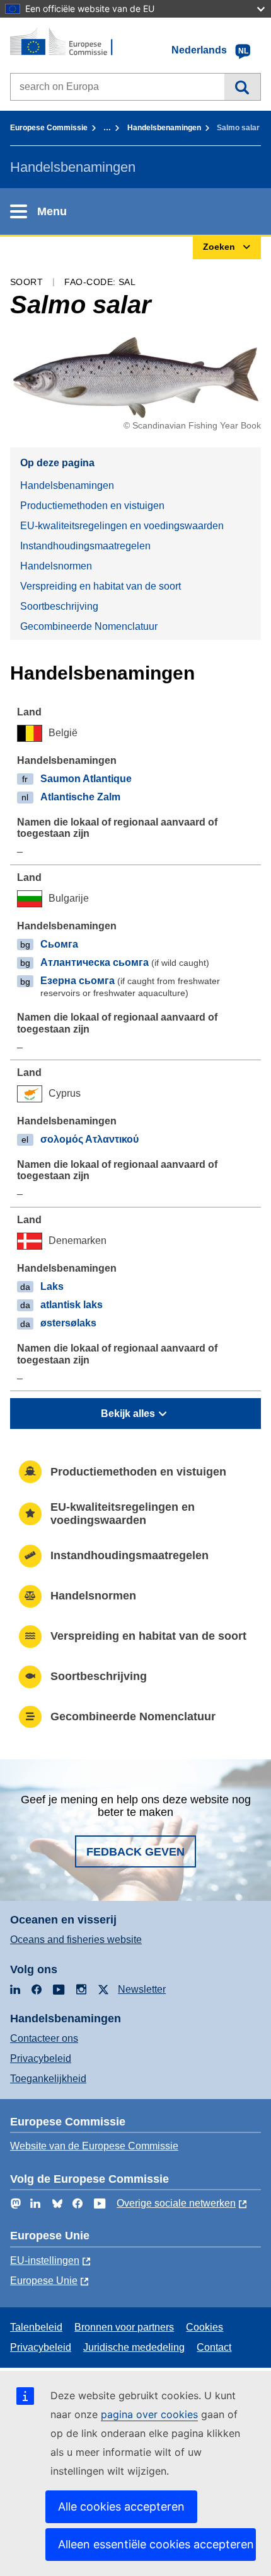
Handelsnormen (56, 566)
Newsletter (142, 1989)
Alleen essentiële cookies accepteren (156, 2544)
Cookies (205, 2327)
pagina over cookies (149, 2414)
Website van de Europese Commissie (94, 2146)
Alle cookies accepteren (121, 2506)
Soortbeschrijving (59, 606)
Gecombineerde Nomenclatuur (89, 626)
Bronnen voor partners (124, 2327)
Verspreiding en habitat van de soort (101, 586)
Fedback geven (135, 1852)
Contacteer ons (44, 2038)
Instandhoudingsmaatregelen (85, 546)
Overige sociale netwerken (176, 2203)
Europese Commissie (49, 128)
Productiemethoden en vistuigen (92, 506)
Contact (214, 2347)
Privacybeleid (41, 2058)
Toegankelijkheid (48, 2079)
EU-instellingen (45, 2260)
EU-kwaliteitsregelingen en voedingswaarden (122, 526)
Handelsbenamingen (164, 128)
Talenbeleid (36, 2327)
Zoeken (242, 87)
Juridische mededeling (134, 2347)
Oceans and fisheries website (76, 1940)
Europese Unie (44, 2281)
